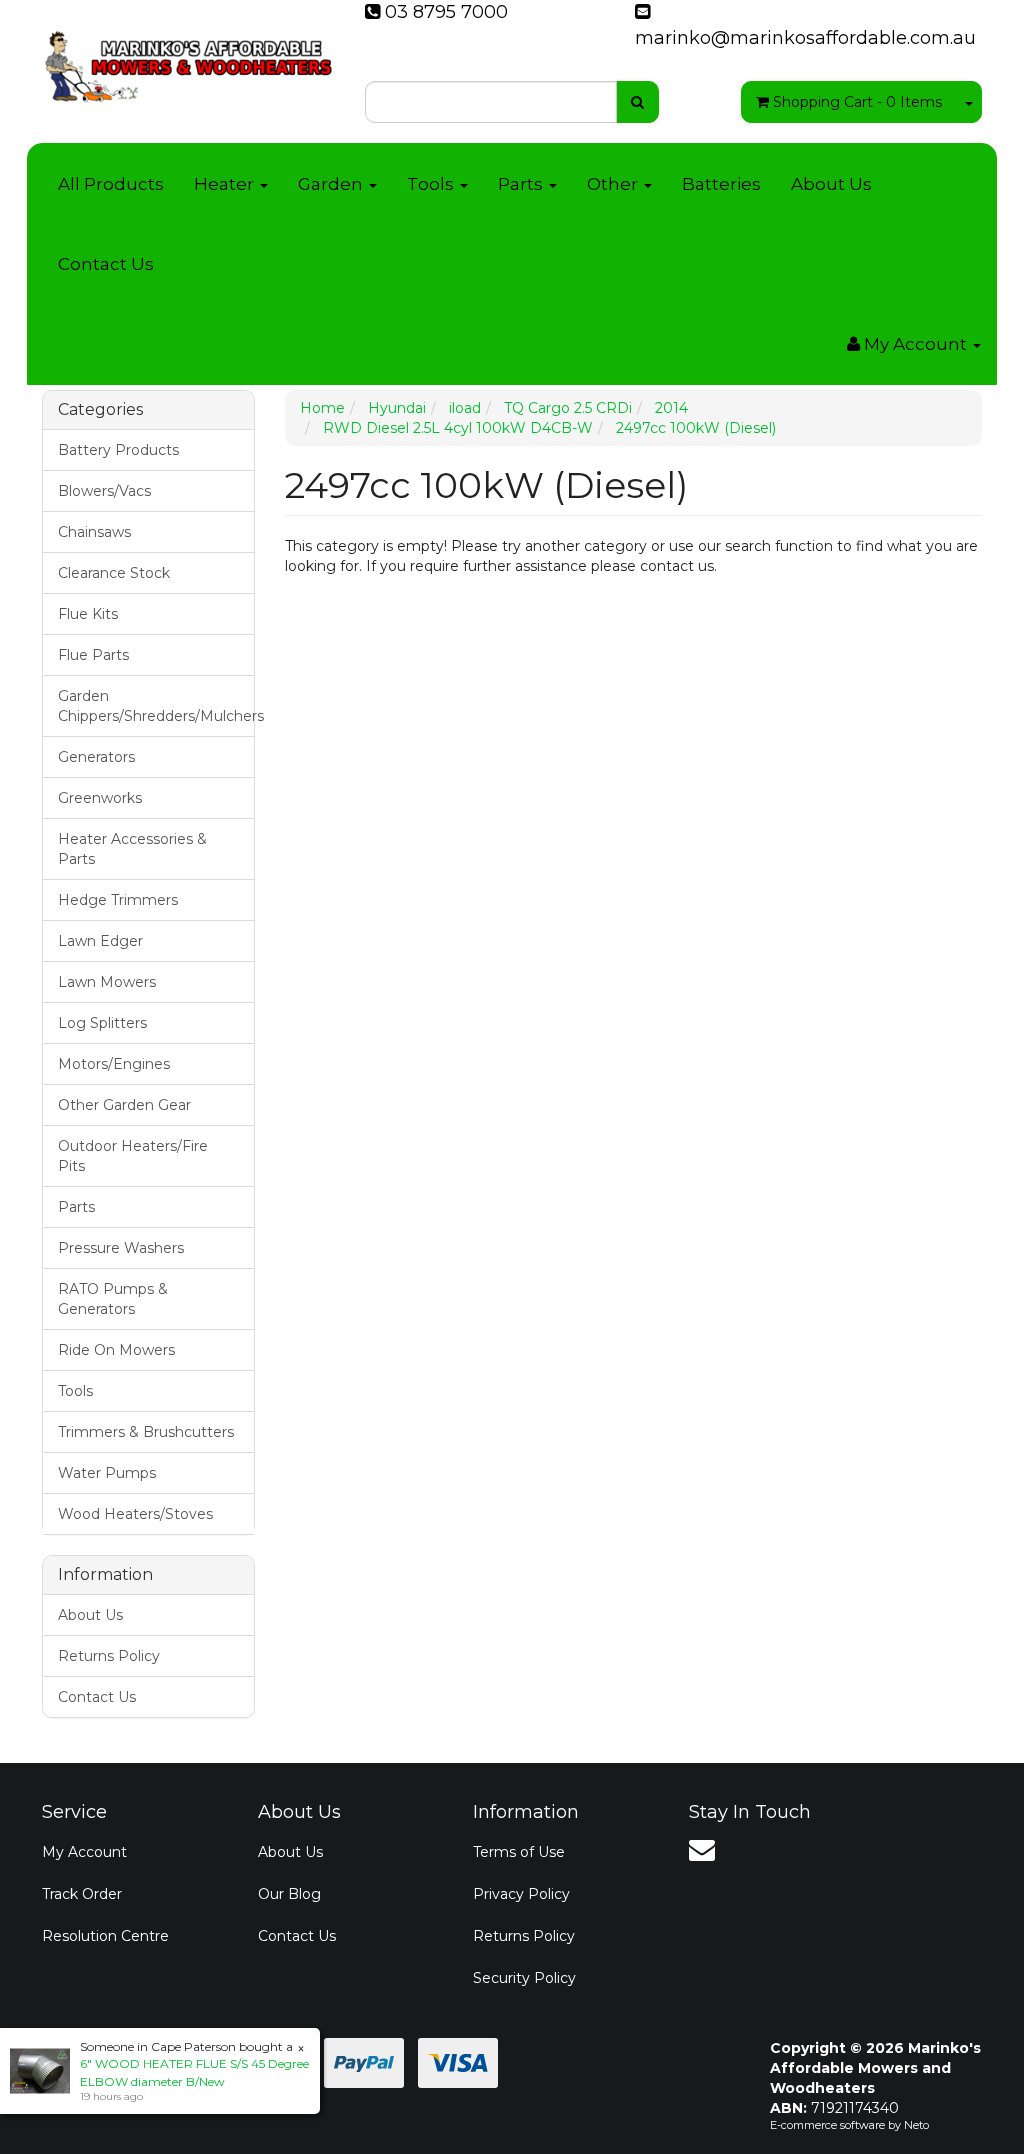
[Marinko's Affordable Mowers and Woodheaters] (188, 60)
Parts (522, 184)
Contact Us (106, 264)
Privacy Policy (521, 1894)
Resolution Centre (105, 1936)
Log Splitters (102, 1023)
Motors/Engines (114, 1064)
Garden (332, 184)
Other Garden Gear (124, 1105)
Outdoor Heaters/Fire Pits (133, 1156)
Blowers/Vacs (104, 491)
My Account (84, 1852)
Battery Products (118, 450)
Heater (226, 184)
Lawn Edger (100, 941)
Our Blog (289, 1894)
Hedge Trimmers (118, 900)
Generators (96, 757)
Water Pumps (107, 1473)
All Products (111, 184)
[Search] (637, 102)
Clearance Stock (114, 573)
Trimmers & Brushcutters (146, 1432)
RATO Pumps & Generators (113, 1299)
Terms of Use (519, 1852)
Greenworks (100, 798)
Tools (432, 184)
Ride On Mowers (116, 1350)
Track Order (82, 1894)
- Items (857, 102)
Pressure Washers (121, 1248)
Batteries (721, 184)
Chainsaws (94, 532)
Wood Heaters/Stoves (135, 1514)
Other (614, 184)
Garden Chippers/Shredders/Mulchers (156, 706)
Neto (916, 2125)
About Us (831, 184)
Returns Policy (109, 1656)
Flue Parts (93, 655)
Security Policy (524, 1978)
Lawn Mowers (107, 982)
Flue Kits (88, 614)
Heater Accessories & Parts (132, 849)
